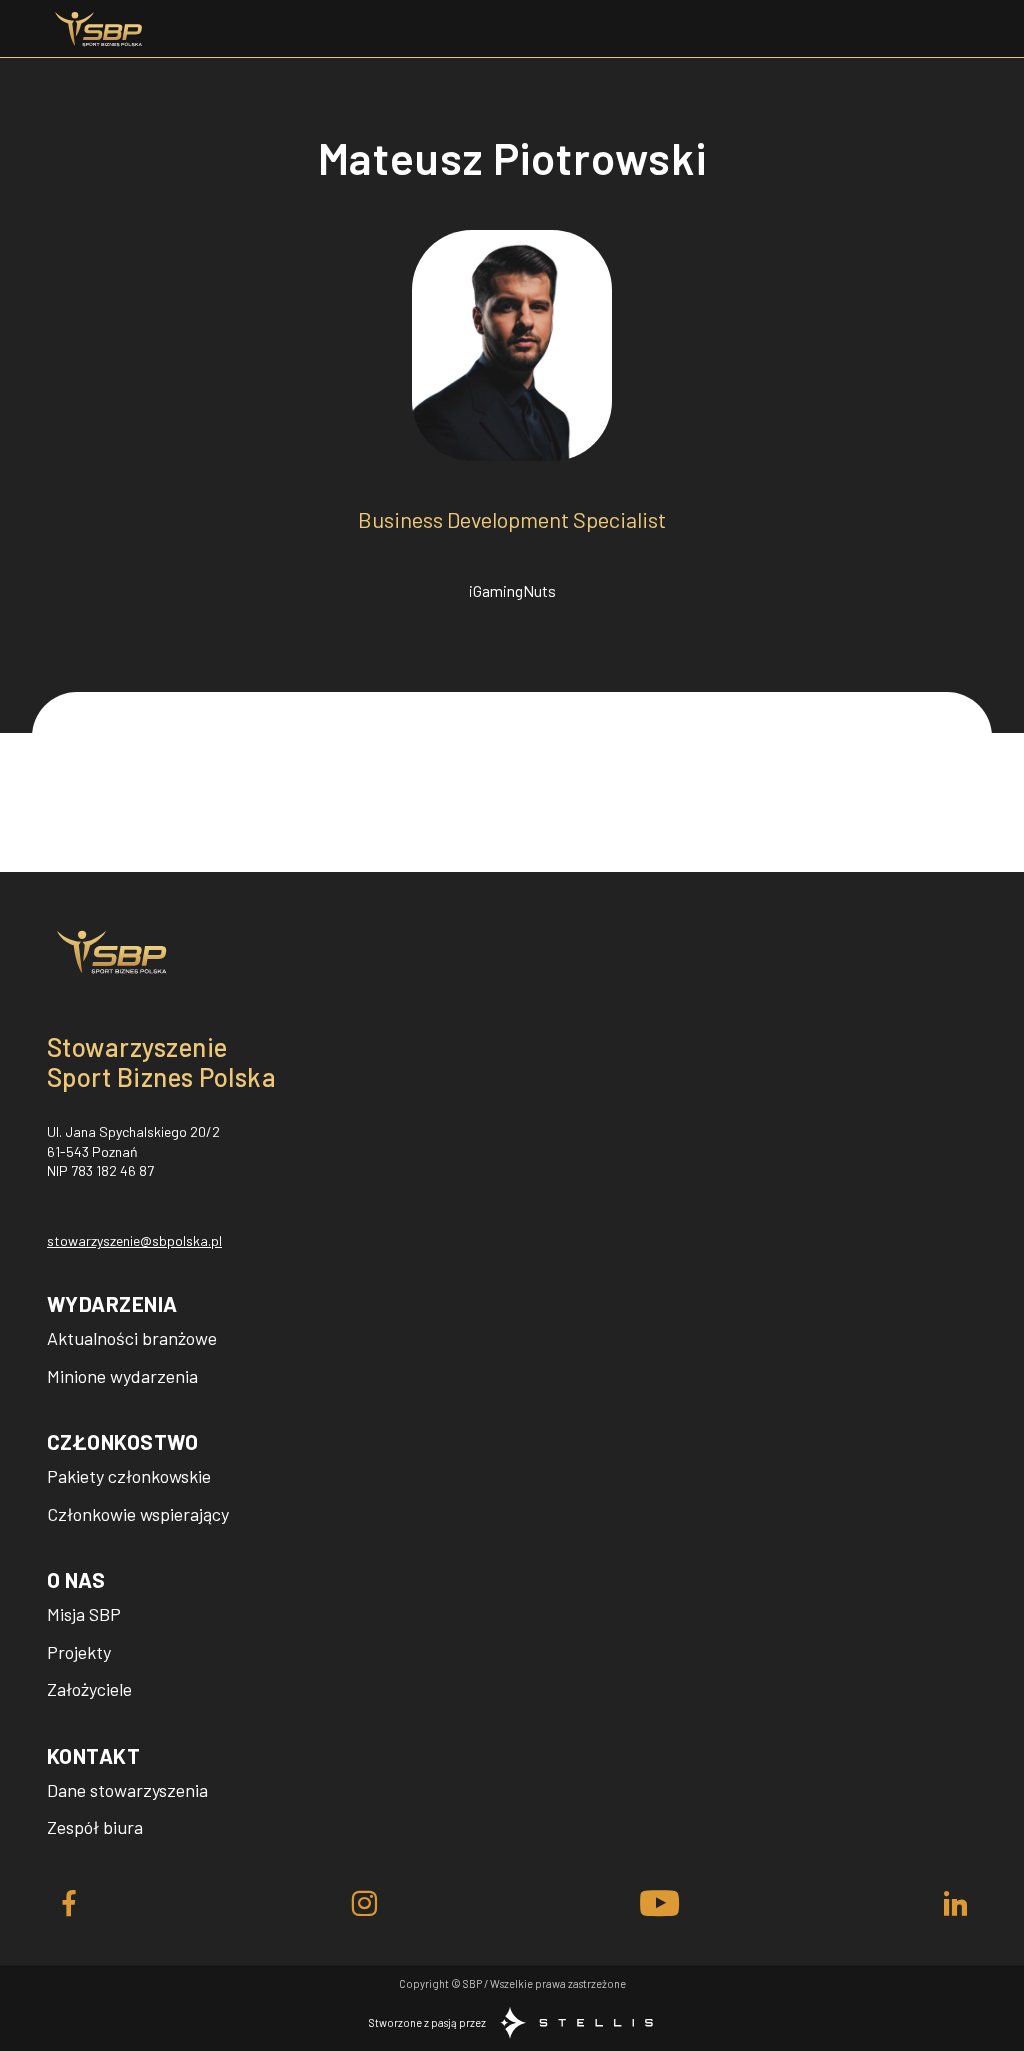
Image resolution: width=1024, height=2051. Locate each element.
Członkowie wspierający (138, 1514)
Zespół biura (95, 1827)
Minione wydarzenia (122, 1376)
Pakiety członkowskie (129, 1476)
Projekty (79, 1652)
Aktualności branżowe (132, 1338)
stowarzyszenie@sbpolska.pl (134, 1240)
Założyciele (89, 1689)
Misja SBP (84, 1614)
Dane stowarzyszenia (127, 1790)
